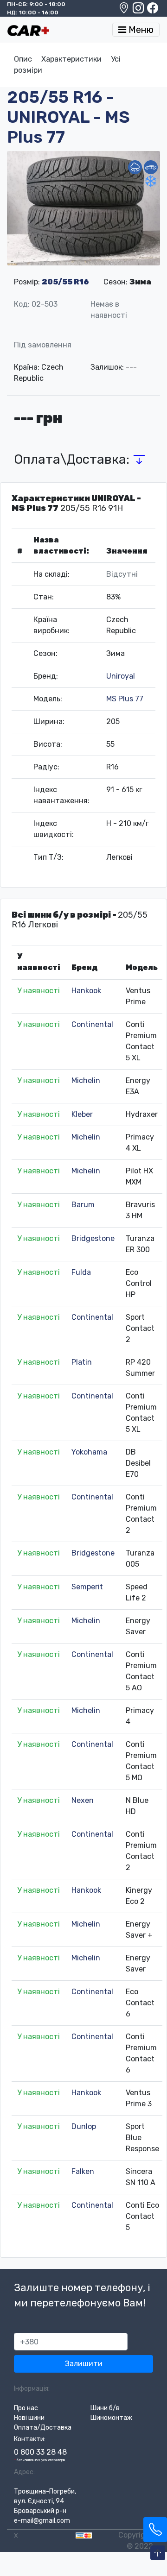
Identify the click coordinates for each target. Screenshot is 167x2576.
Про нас (26, 2408)
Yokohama (89, 1452)
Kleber (82, 1114)
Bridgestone (93, 1238)
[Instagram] (139, 10)
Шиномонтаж (111, 2418)
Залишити (84, 2364)
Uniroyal (121, 676)
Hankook (86, 991)
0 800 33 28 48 (40, 2452)
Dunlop (84, 2126)
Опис (23, 59)
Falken (83, 2171)
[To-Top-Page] (158, 2553)
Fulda (81, 1272)
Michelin (86, 1080)
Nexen (83, 1800)
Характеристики (71, 59)
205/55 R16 (65, 282)
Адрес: (24, 2472)
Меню (140, 30)
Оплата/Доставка (43, 2428)
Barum (83, 1205)
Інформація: (32, 2389)
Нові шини (29, 2418)
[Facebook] (153, 10)
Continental (92, 1024)
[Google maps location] (125, 10)
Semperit (87, 1587)
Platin (82, 1362)
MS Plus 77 (125, 699)
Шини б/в (105, 2408)
